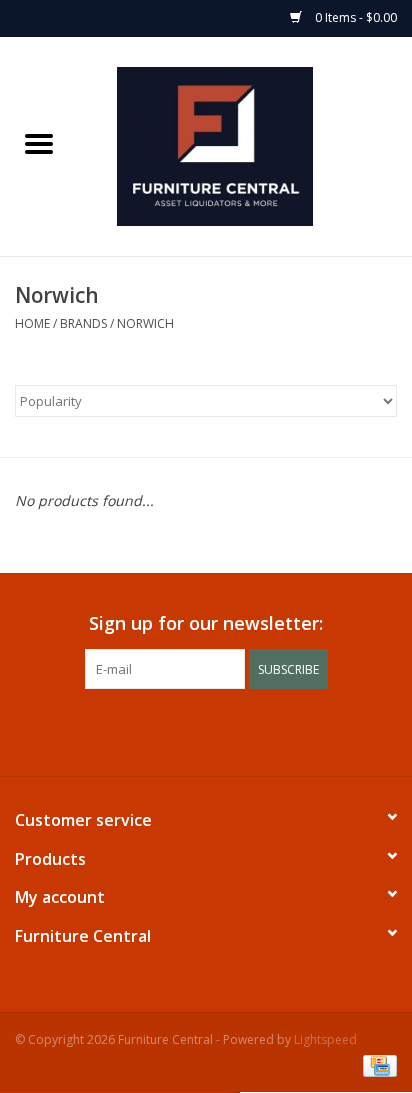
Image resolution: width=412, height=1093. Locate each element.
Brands (83, 323)
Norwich (145, 323)
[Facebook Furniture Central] (152, 730)
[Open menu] (39, 143)
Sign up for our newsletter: (206, 623)
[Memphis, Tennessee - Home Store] (245, 144)
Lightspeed (325, 1039)
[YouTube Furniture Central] (224, 730)
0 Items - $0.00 (354, 17)
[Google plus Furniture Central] (188, 730)
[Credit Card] (376, 1064)
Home (32, 323)
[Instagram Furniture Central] (260, 730)
